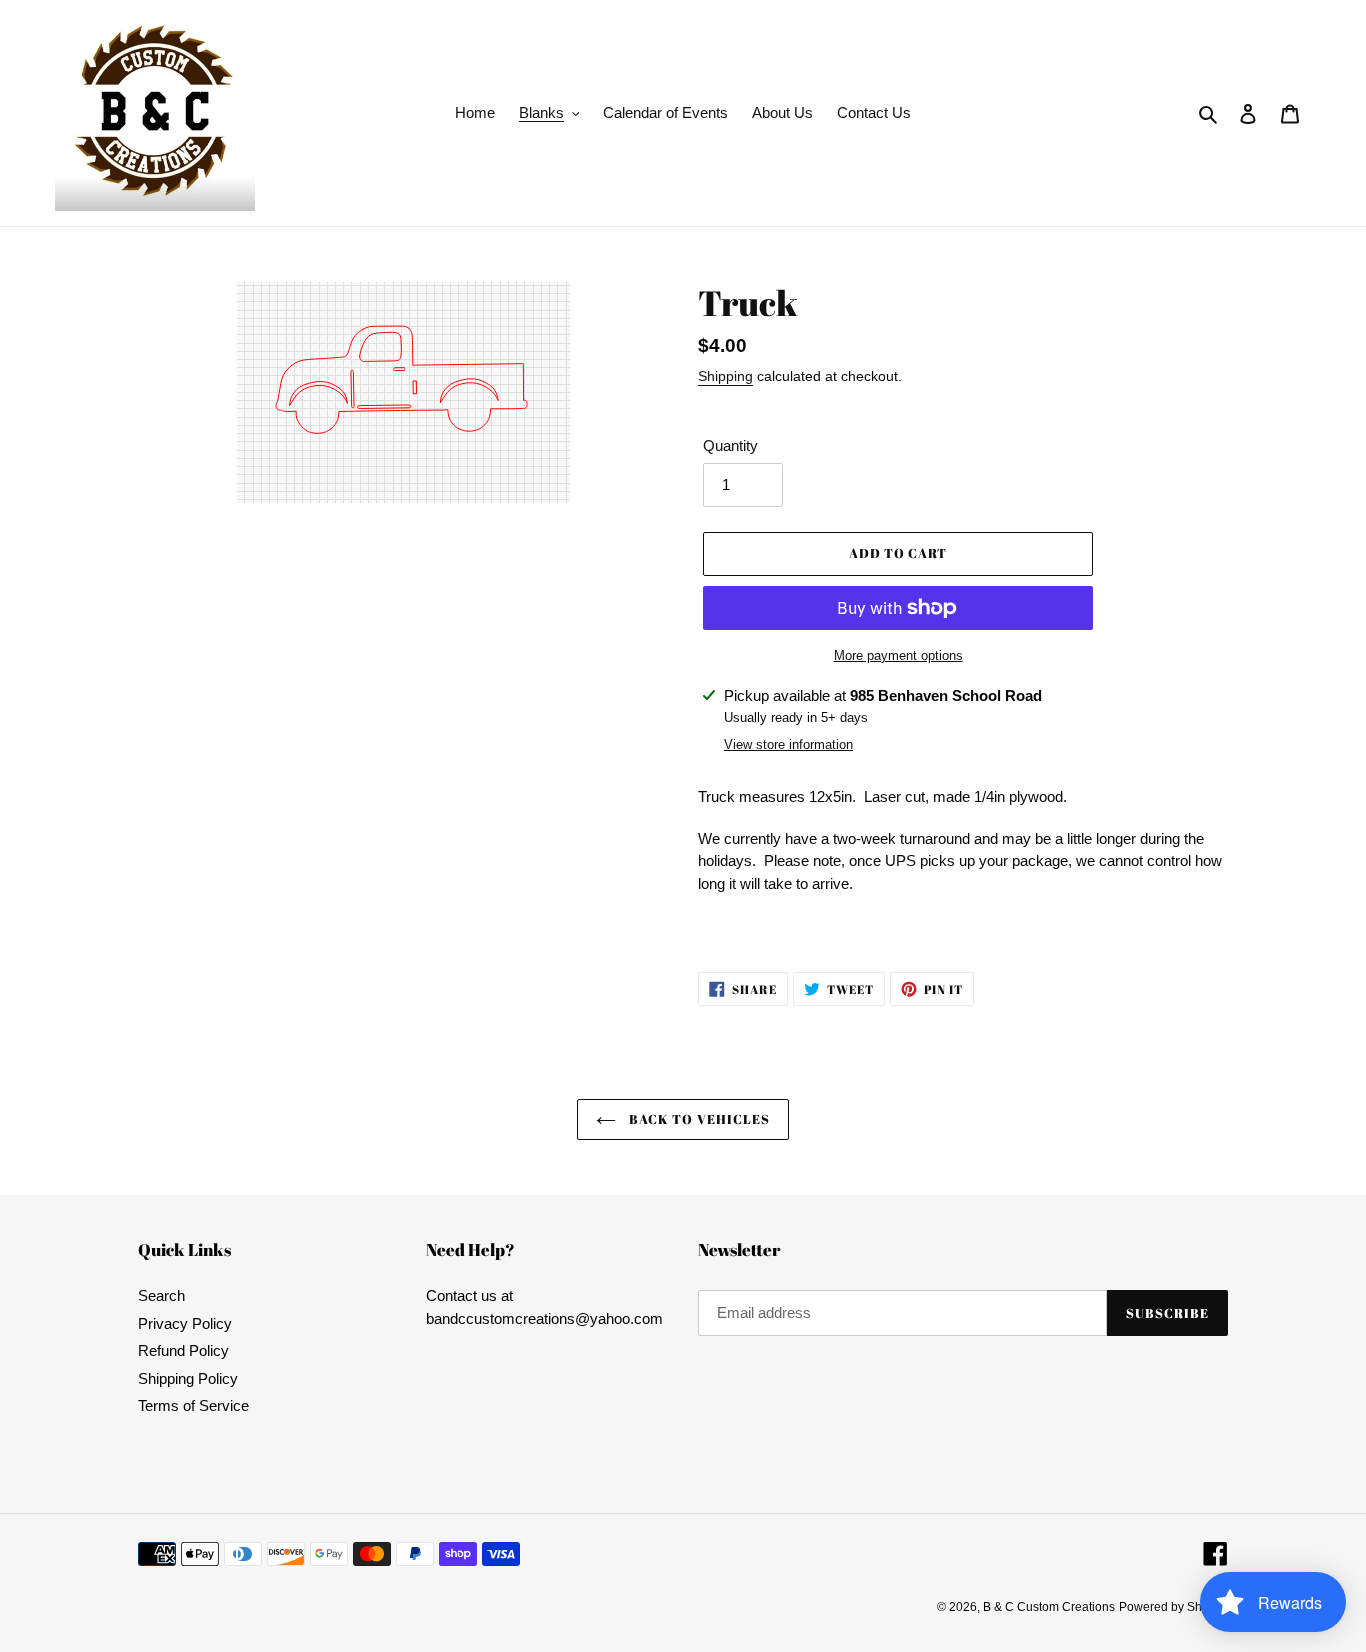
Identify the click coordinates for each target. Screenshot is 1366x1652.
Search (161, 1295)
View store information (788, 744)
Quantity (730, 445)
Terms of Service (193, 1405)
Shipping (725, 376)
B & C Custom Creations (1049, 1607)
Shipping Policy (188, 1378)
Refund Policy (183, 1350)
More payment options (898, 655)
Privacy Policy (185, 1323)
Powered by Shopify (1173, 1607)
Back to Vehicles (698, 1119)
